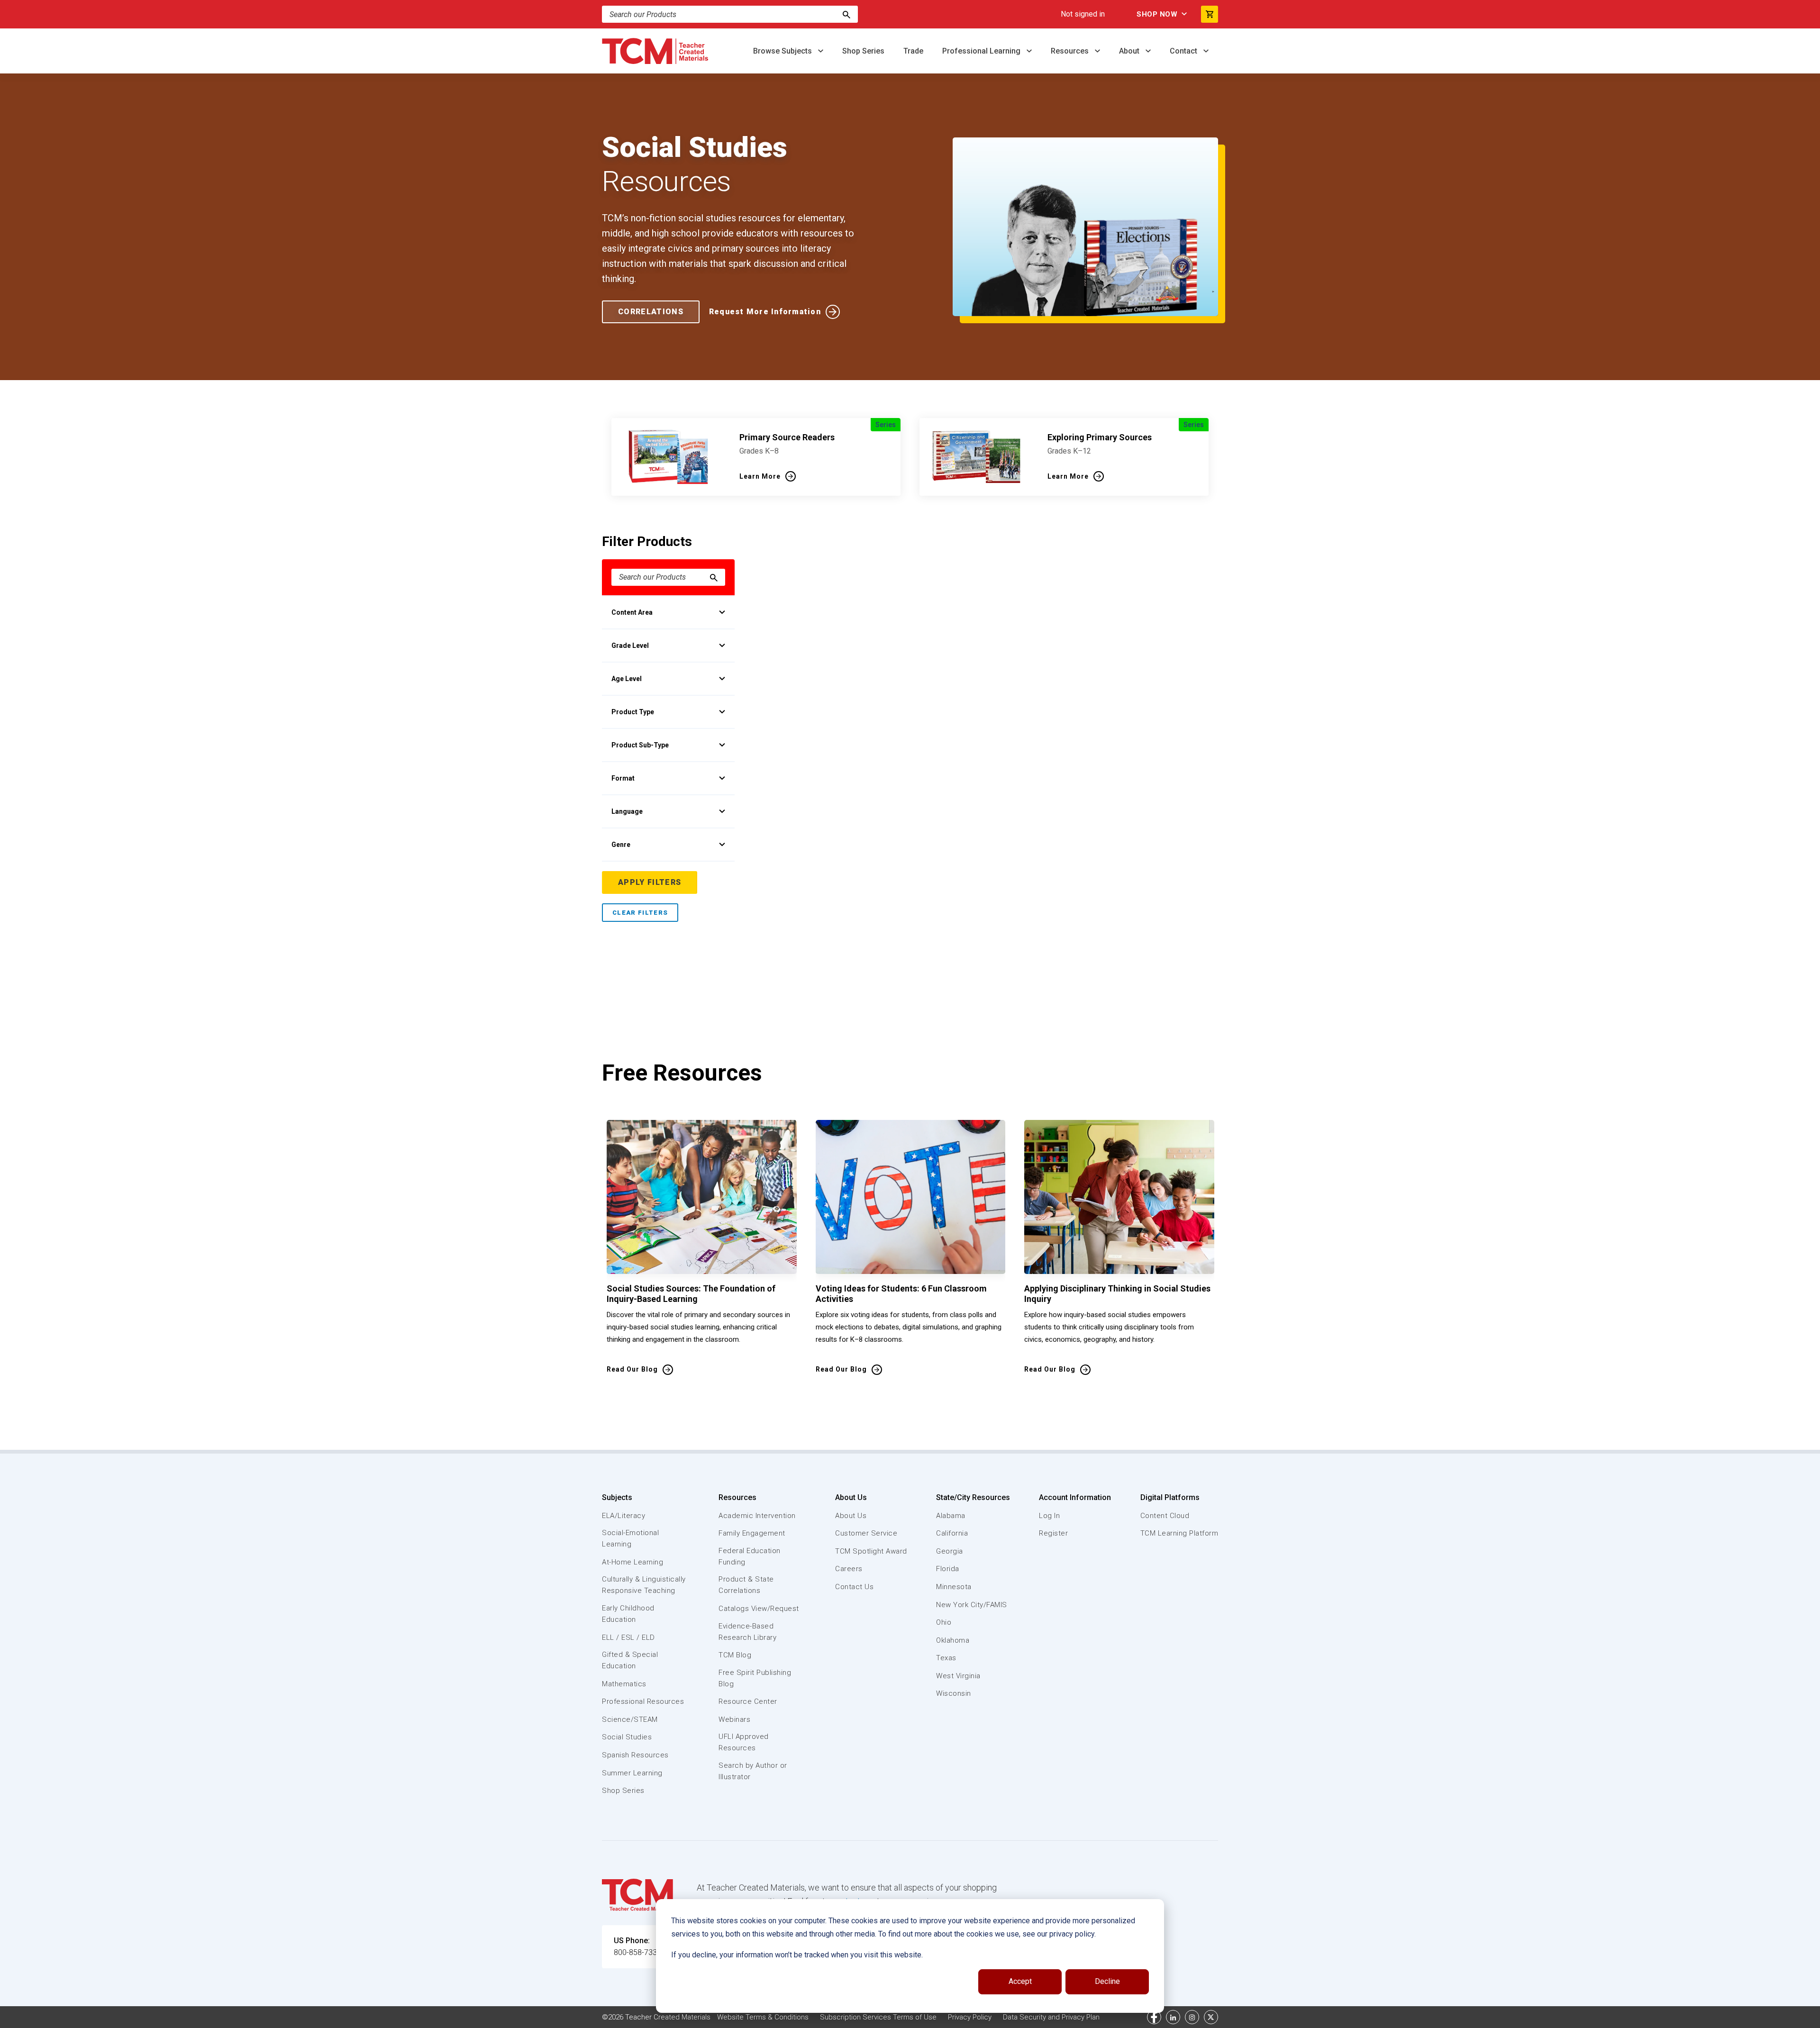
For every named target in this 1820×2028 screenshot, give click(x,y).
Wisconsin (954, 1693)
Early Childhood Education (628, 1614)
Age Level (627, 679)
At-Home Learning (632, 1562)
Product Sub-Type (640, 745)
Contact (1184, 51)
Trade (913, 51)
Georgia (950, 1551)
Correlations (651, 312)
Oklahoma (953, 1640)
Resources (1071, 51)
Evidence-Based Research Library (747, 1632)
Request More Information (765, 312)
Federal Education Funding (750, 1556)
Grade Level (630, 646)
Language (627, 811)
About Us (851, 1497)
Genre (621, 845)
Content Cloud (1165, 1516)
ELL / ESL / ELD (628, 1637)
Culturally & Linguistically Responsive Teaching (644, 1585)
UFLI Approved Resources (744, 1742)
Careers (849, 1569)
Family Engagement (752, 1533)
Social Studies (627, 1737)
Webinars (734, 1719)
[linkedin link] (1173, 2017)
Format (623, 778)
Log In (1049, 1516)
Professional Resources (643, 1701)
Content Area (632, 612)
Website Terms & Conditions (763, 2017)
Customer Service (866, 1533)
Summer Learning (632, 1773)
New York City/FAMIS (972, 1605)
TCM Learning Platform (1179, 1533)
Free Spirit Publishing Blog (755, 1678)
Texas (946, 1658)
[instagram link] (1192, 2017)
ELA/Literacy (623, 1516)
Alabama (951, 1516)
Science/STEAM (630, 1719)
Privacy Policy (970, 2017)
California (952, 1533)
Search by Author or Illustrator (753, 1771)
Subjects (617, 1497)
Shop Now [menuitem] (1157, 14)
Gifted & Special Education (630, 1660)
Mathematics (624, 1684)
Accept (1020, 1981)
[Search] (846, 14)
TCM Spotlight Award (871, 1551)
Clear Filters (640, 913)
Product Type (633, 712)
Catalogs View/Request (759, 1609)
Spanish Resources (635, 1755)
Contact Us (854, 1587)
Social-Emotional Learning (630, 1538)
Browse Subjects (783, 51)
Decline (1107, 1981)
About (1130, 51)
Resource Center (748, 1701)
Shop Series (863, 51)
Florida (948, 1569)
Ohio (944, 1622)
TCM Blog (735, 1655)
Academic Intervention (757, 1516)
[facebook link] (1154, 2017)
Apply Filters (650, 882)
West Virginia (958, 1676)
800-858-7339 (637, 1952)
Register (1053, 1533)
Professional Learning (982, 51)
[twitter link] (1211, 2017)
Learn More (760, 476)
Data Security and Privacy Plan (1051, 2017)
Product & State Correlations (746, 1585)
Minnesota (954, 1587)
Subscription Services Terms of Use (878, 2017)
